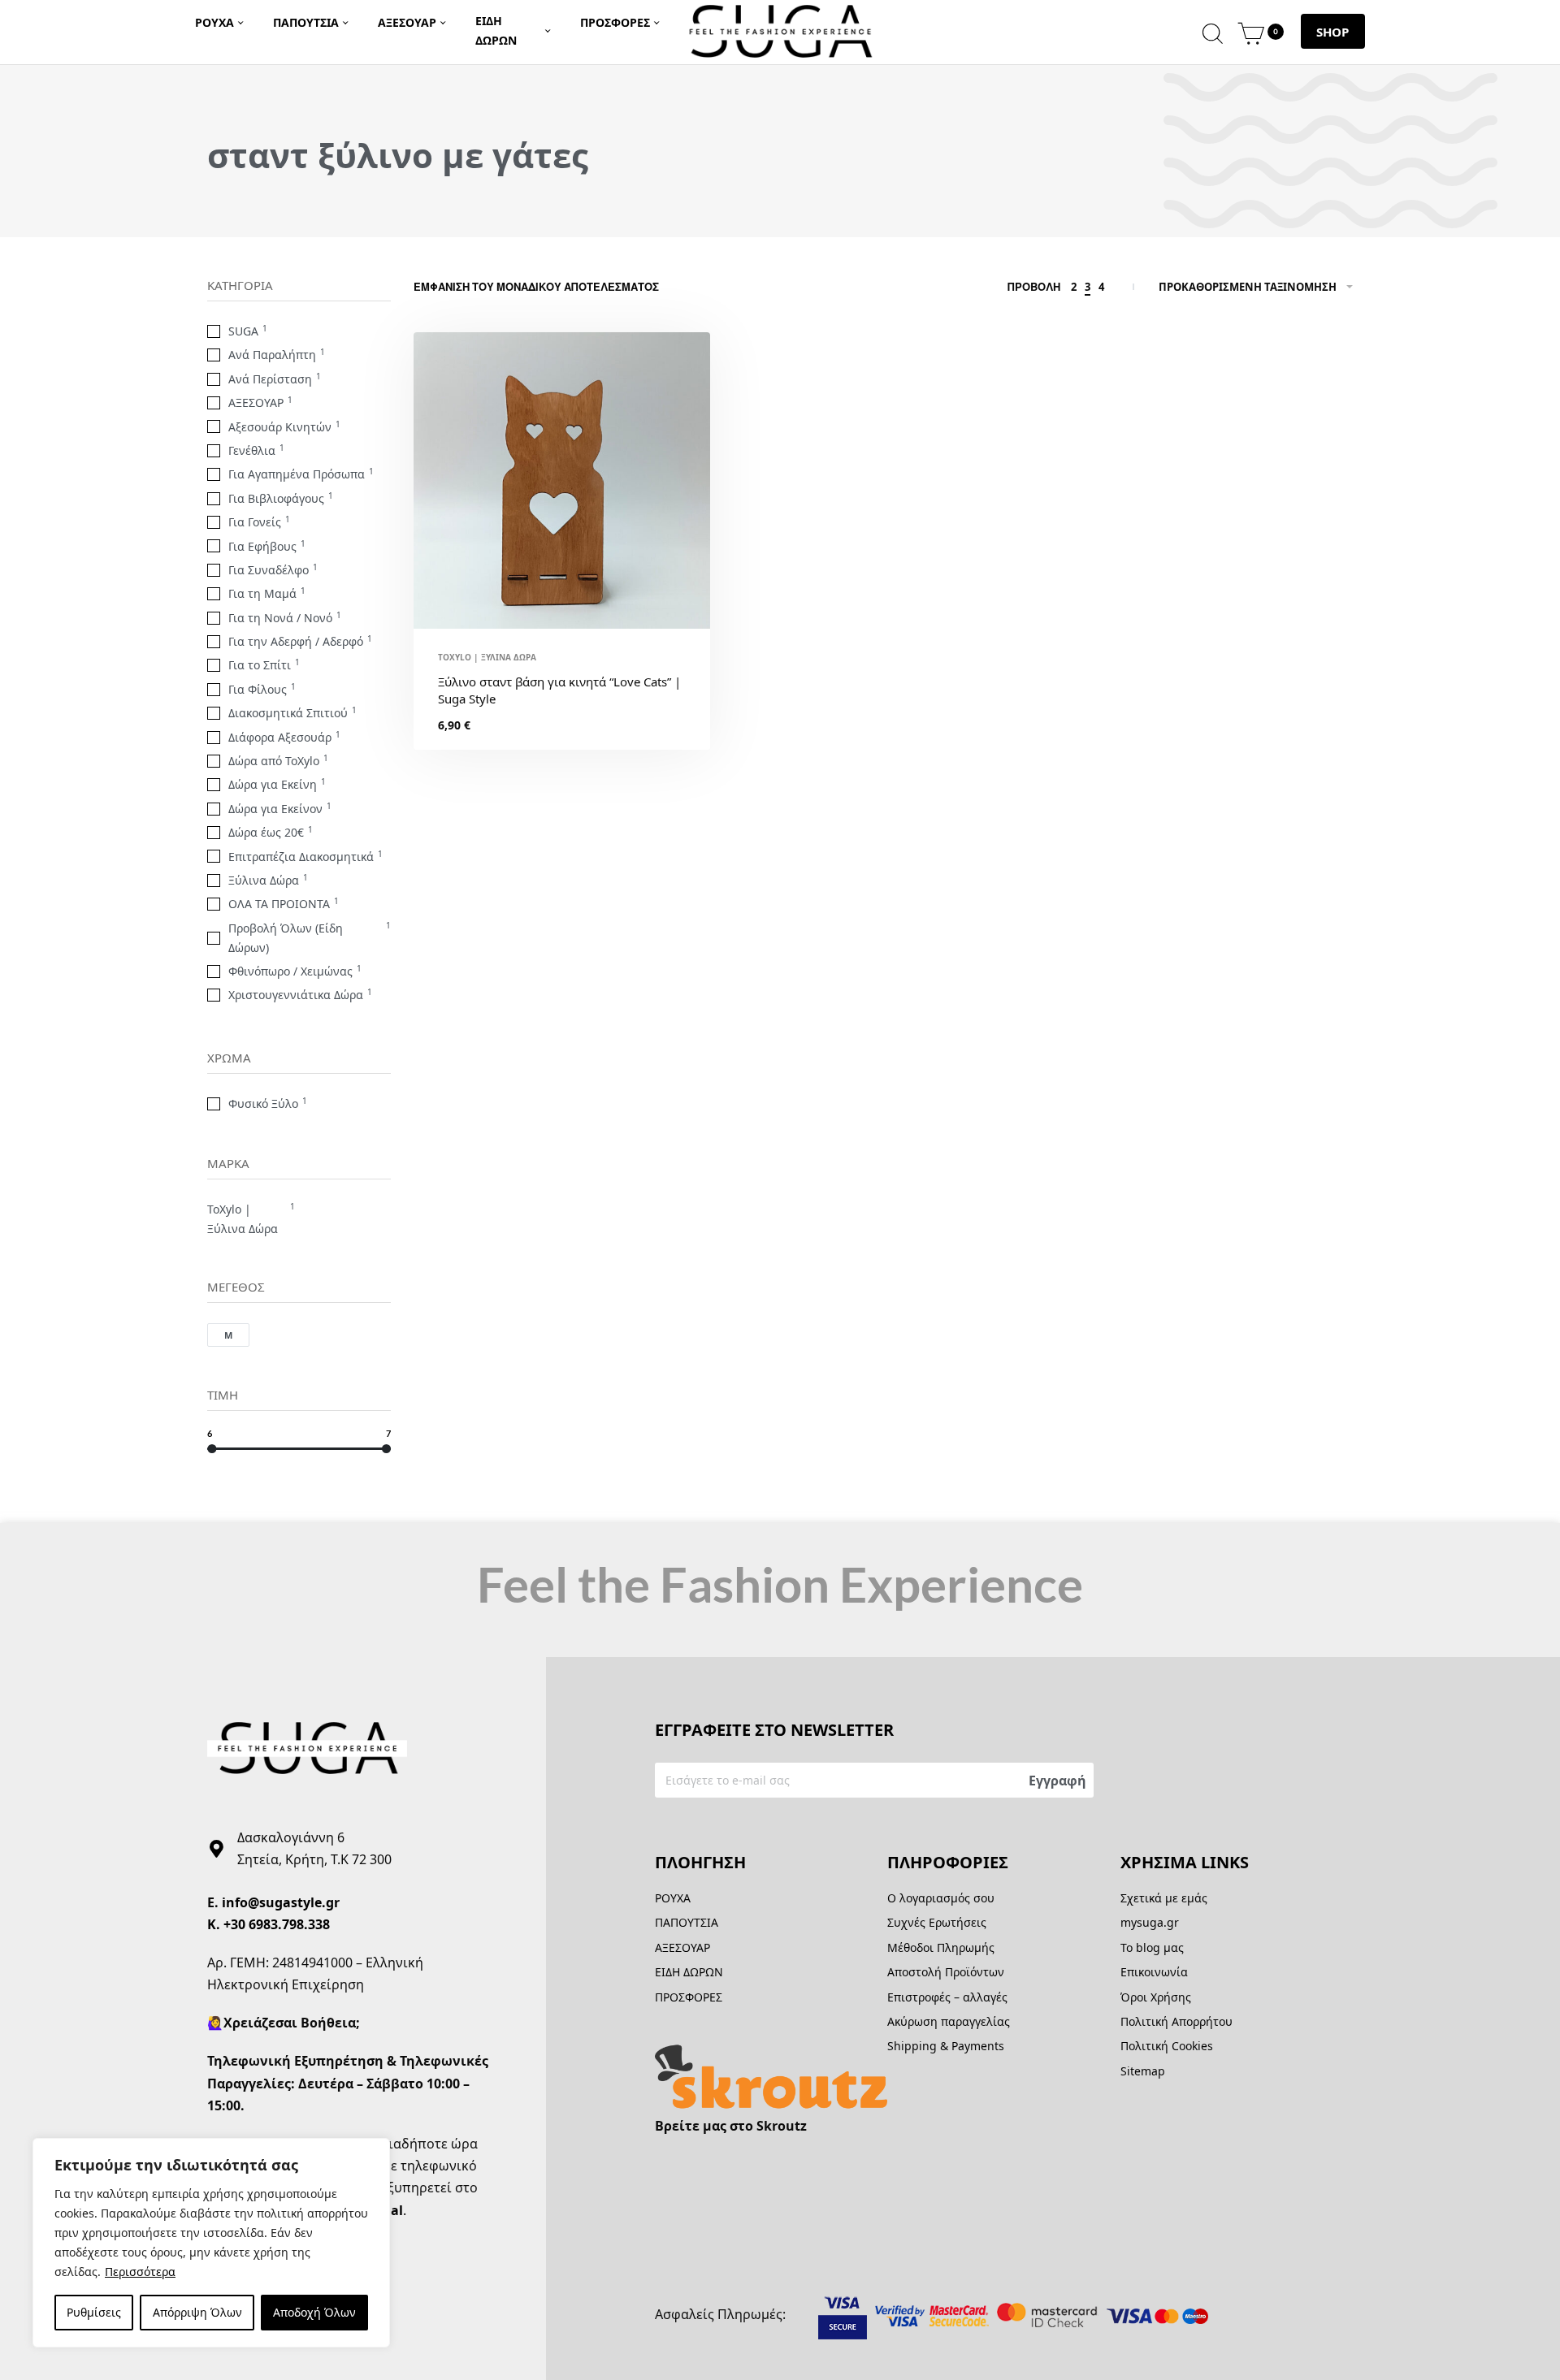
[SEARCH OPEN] (1213, 31)
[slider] (212, 1449)
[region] (211, 2243)
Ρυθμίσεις (94, 2312)
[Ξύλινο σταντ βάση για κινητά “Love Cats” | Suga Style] (562, 480)
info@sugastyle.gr (281, 1902)
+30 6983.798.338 (277, 1924)
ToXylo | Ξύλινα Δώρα (487, 657)
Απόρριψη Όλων (197, 2312)
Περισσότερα (140, 2272)
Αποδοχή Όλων (314, 2312)
